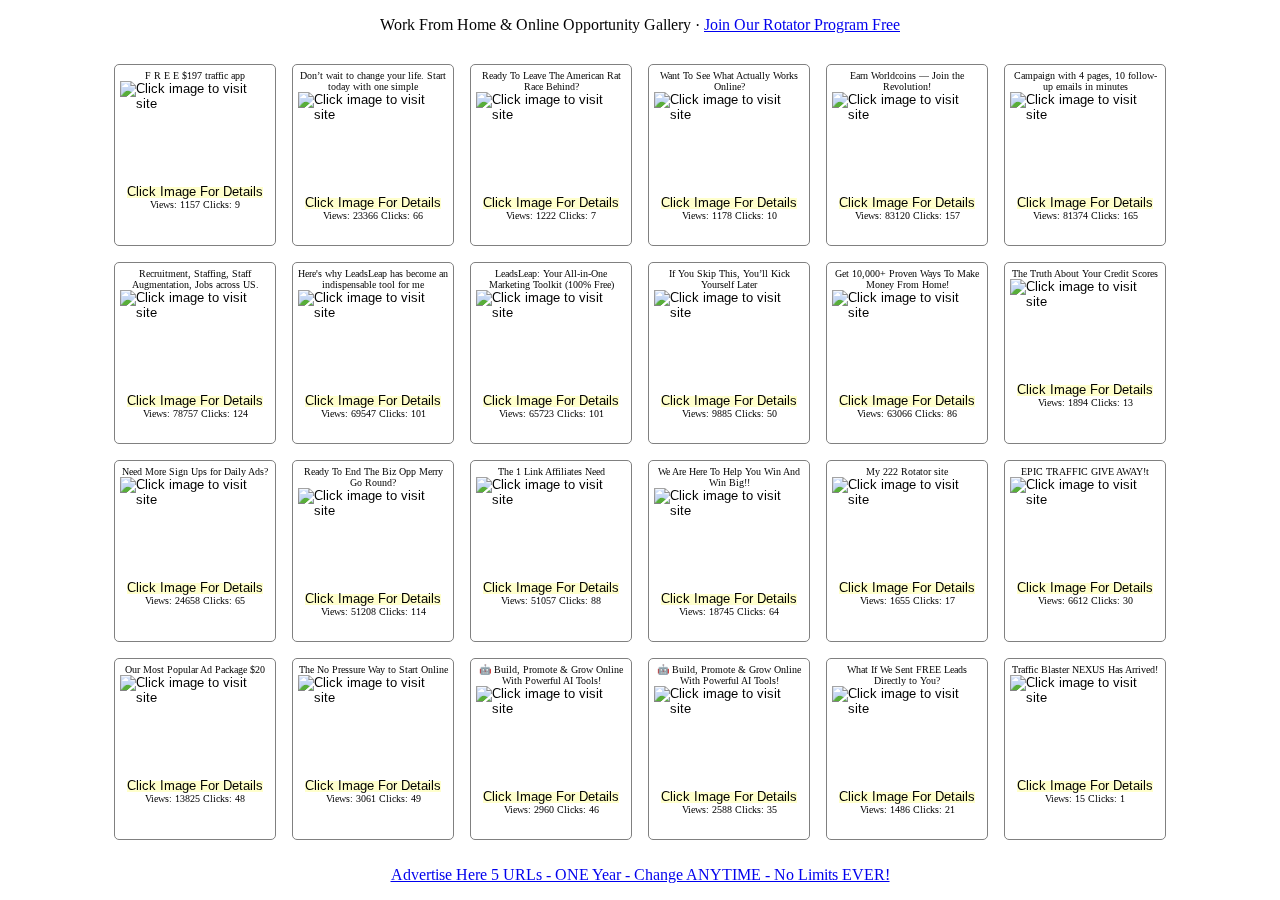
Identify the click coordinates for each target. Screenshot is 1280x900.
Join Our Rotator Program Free (802, 24)
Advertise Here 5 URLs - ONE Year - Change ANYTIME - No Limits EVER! (640, 874)
